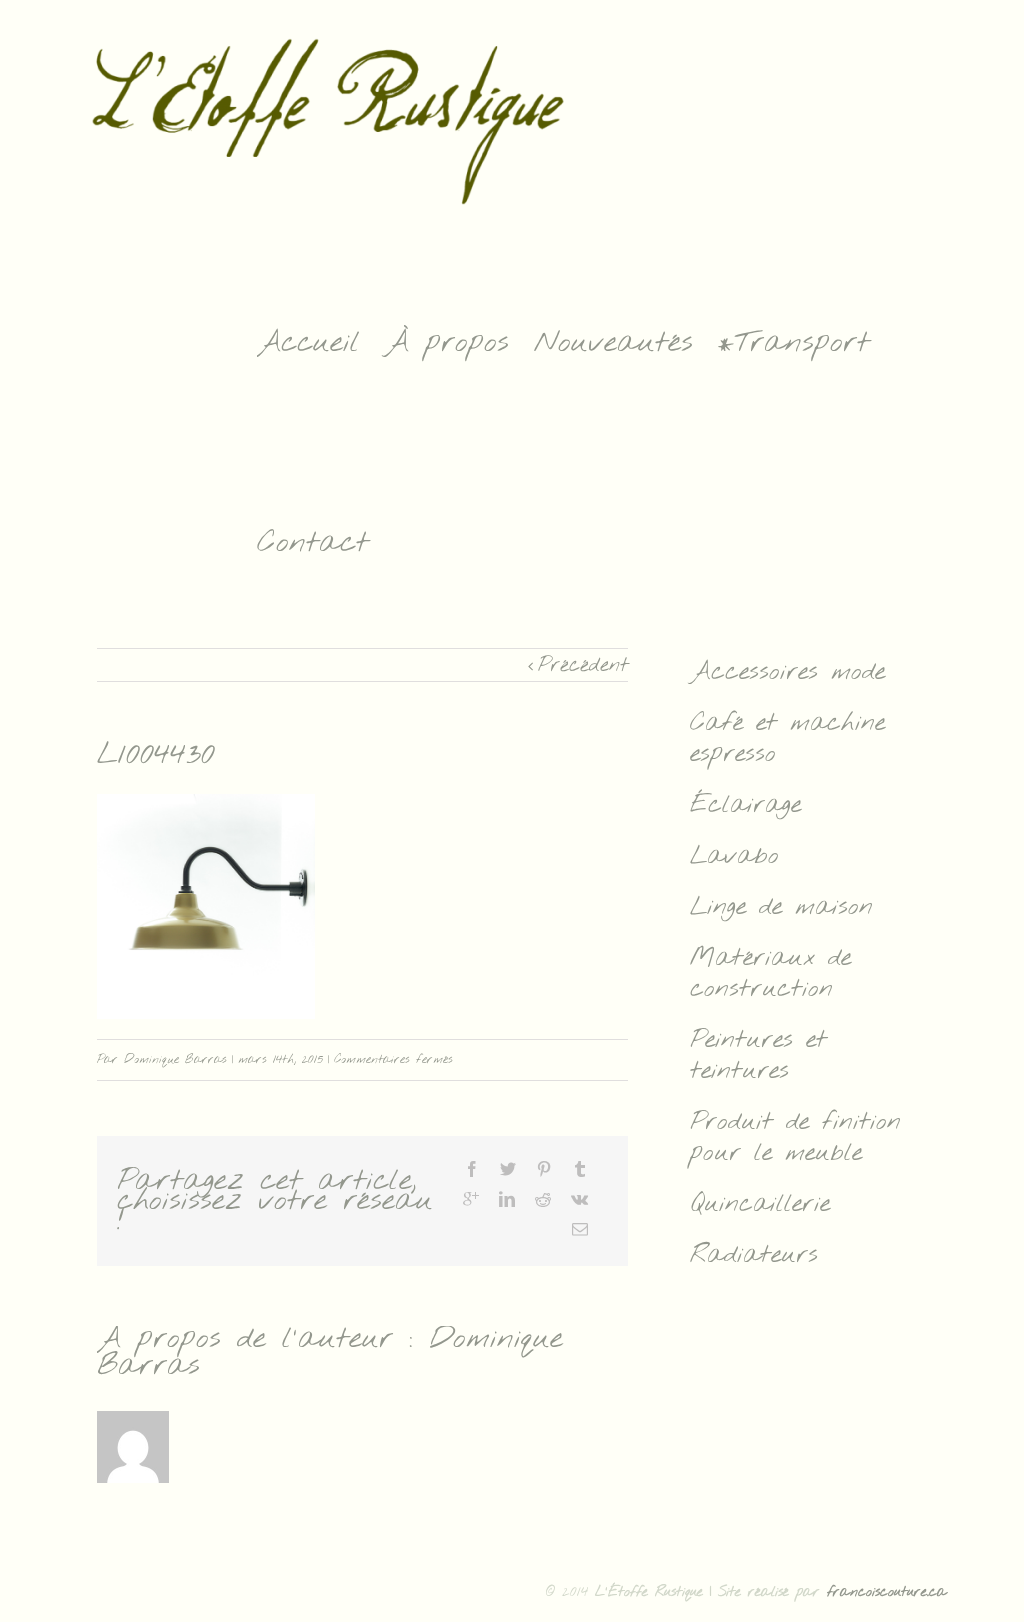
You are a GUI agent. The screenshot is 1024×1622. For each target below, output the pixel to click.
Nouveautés (613, 343)
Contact (313, 543)
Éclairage (745, 805)
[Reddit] (543, 1199)
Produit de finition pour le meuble (795, 1138)
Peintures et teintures (758, 1056)
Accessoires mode (787, 672)
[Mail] (580, 1229)
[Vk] (579, 1199)
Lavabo (734, 856)
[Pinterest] (544, 1169)
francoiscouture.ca (887, 1592)
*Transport (794, 343)
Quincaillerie (760, 1204)
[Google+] (471, 1199)
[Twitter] (508, 1169)
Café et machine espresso (787, 739)
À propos (447, 343)
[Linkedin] (507, 1199)
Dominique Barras (175, 1060)
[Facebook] (472, 1169)
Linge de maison (781, 907)
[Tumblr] (580, 1169)
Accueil (308, 343)
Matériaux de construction (770, 974)
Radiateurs (754, 1255)
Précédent (583, 665)
